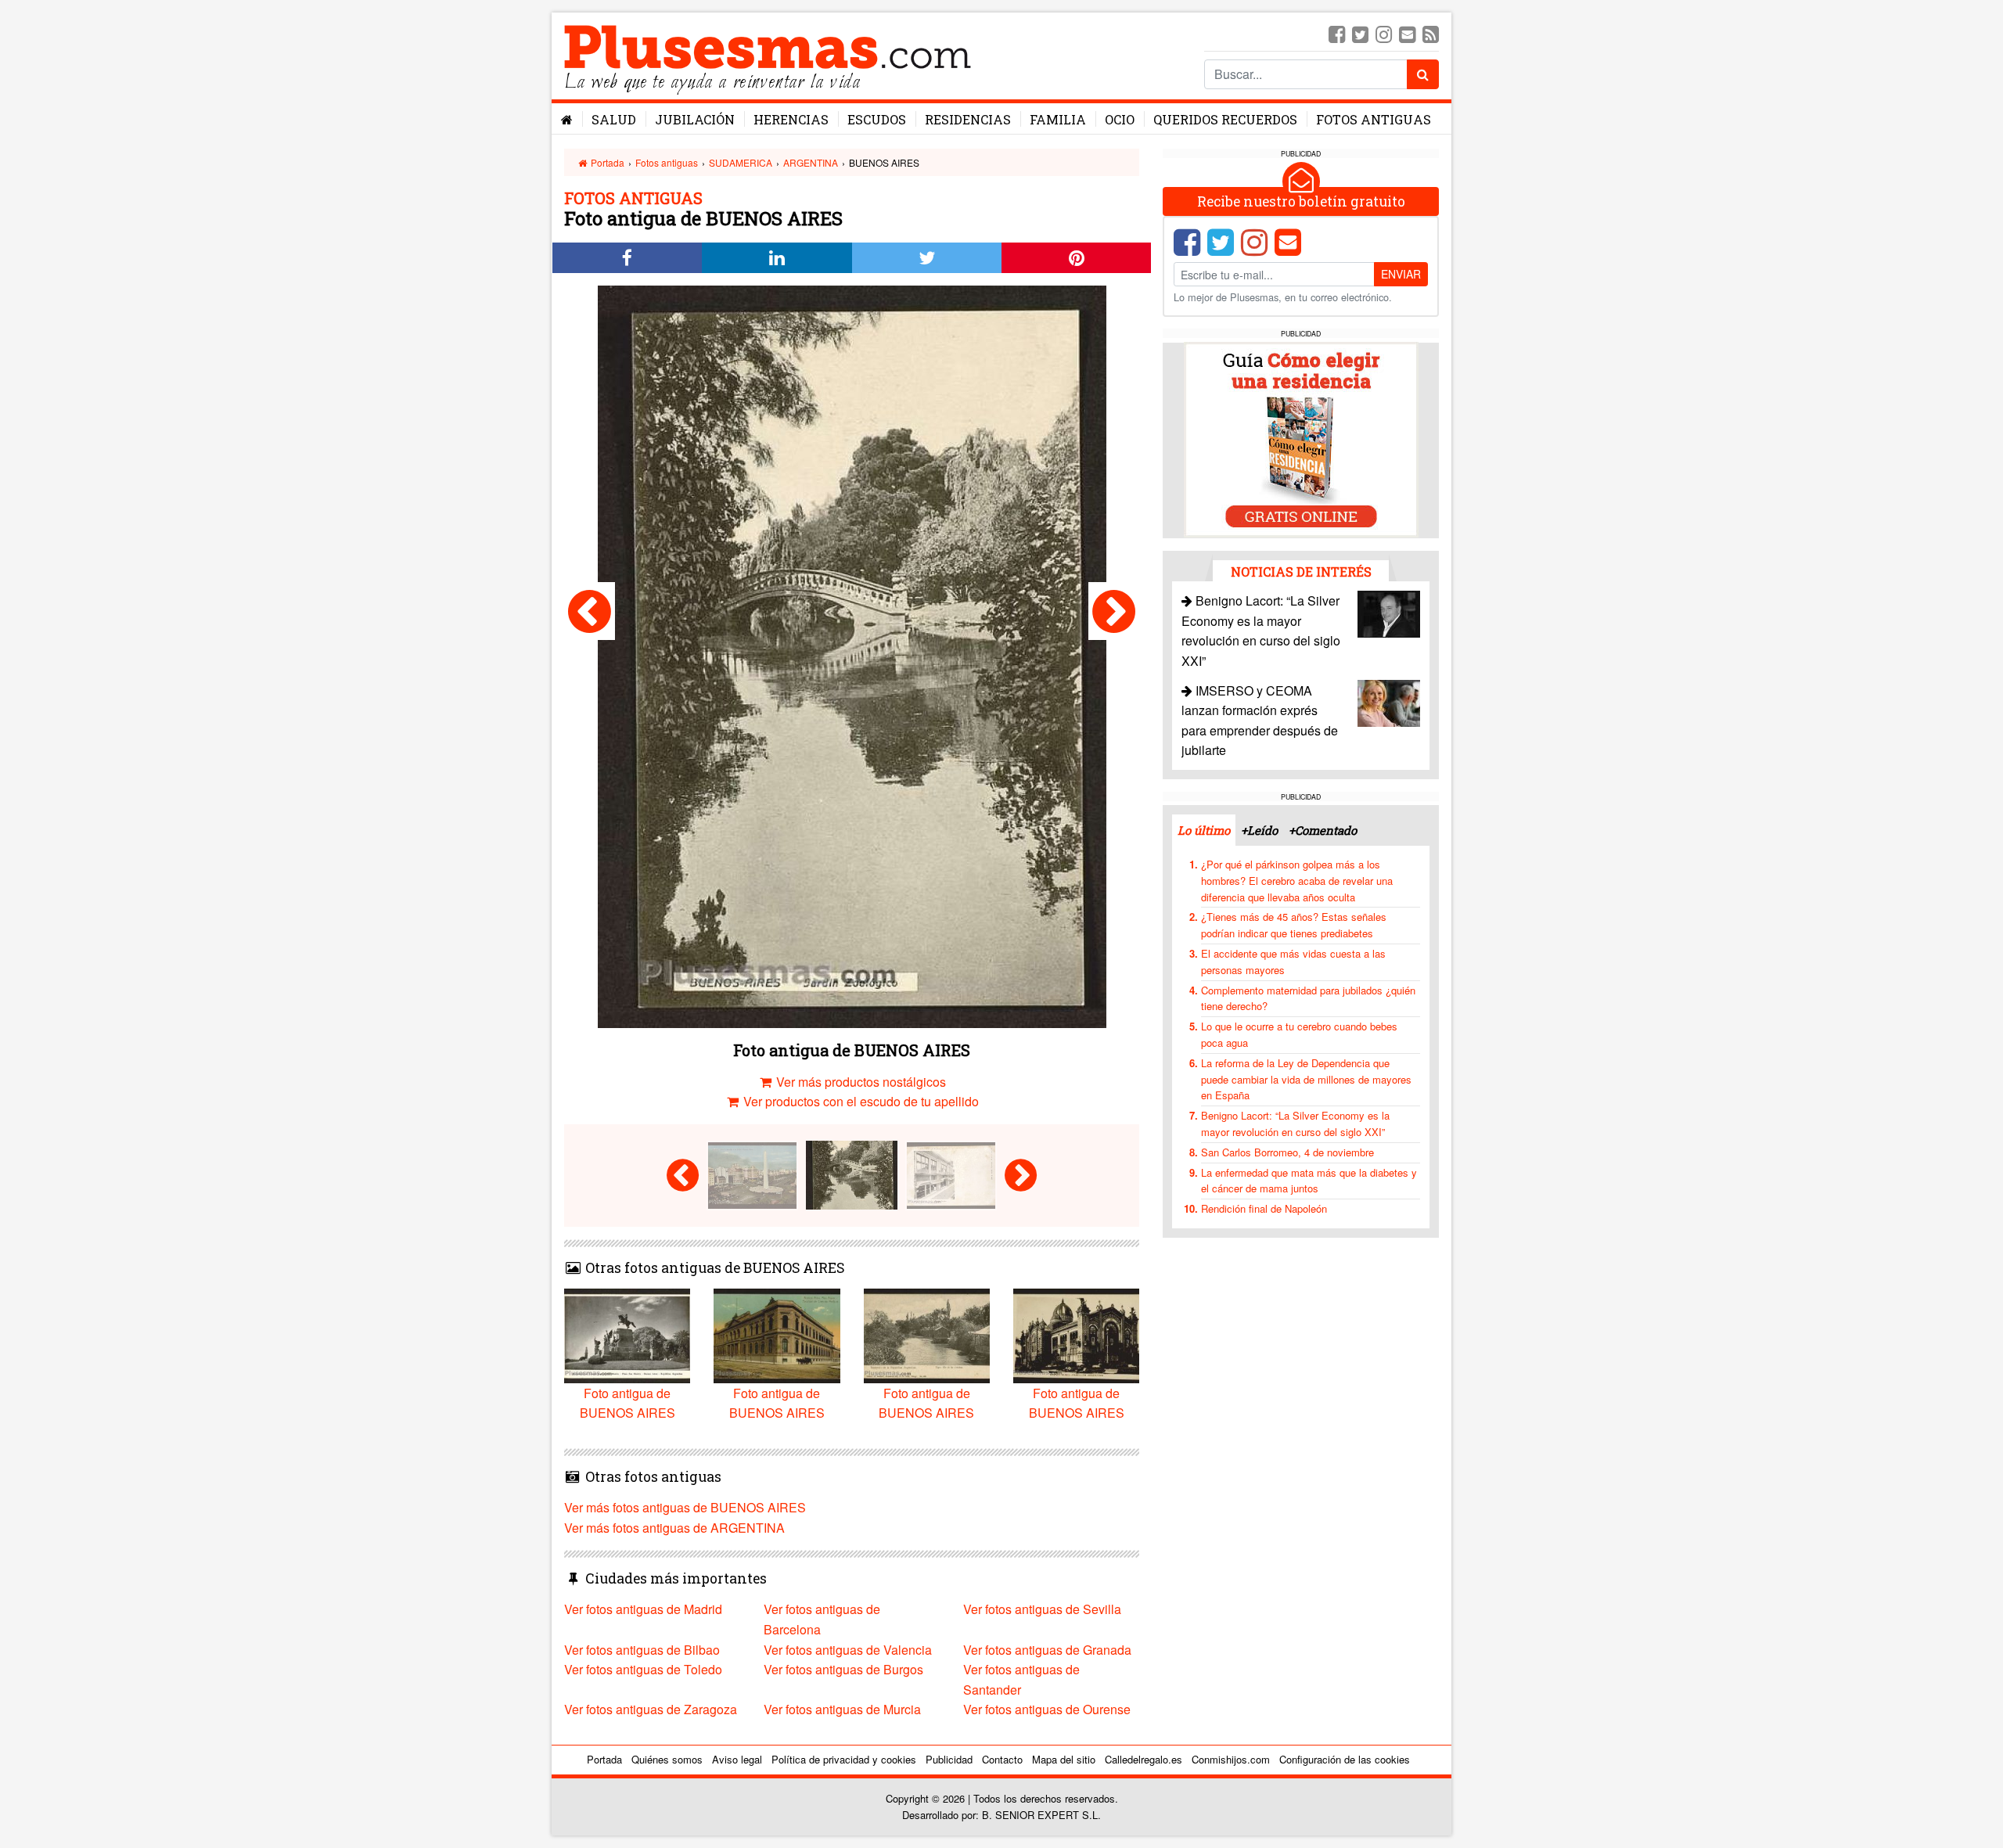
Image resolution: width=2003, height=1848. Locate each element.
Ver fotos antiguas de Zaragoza (651, 1709)
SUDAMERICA (741, 162)
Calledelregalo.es (1144, 1759)
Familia (1058, 119)
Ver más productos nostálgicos (859, 1082)
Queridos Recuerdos (1225, 119)
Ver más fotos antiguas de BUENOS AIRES (685, 1507)
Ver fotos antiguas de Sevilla (1042, 1609)
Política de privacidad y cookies (844, 1759)
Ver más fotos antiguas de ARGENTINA (674, 1528)
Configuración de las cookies (1345, 1759)
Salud (614, 119)
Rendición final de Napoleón (1264, 1208)
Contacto (1002, 1759)
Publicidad (949, 1759)
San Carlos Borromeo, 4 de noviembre (1287, 1151)
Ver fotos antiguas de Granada (1047, 1650)
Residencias (968, 119)
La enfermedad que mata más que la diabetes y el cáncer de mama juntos (1309, 1180)
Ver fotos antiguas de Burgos (843, 1669)
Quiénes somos (667, 1759)
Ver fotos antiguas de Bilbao (642, 1650)
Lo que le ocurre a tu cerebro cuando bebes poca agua (1299, 1034)
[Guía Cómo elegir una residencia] (1301, 439)
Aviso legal (737, 1759)
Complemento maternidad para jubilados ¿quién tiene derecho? (1308, 998)
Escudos (877, 119)
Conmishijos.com (1231, 1759)
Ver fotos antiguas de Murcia (842, 1709)
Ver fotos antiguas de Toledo (643, 1669)
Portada (606, 162)
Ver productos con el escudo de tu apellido (859, 1101)
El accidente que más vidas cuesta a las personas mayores (1293, 962)
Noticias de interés (1301, 571)
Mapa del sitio (1064, 1759)
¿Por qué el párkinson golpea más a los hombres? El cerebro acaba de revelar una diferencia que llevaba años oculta (1297, 881)
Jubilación (695, 119)
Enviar (1401, 274)
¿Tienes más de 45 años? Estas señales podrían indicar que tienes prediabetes (1294, 925)
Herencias (791, 119)
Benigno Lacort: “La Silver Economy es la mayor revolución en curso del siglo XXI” (1295, 1124)
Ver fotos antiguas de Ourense (1047, 1709)
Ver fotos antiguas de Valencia (848, 1650)
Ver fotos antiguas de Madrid (643, 1609)
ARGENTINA (811, 162)
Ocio (1120, 119)
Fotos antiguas (1374, 119)
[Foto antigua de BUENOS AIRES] (590, 611)
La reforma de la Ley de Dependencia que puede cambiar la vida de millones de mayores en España (1306, 1079)
